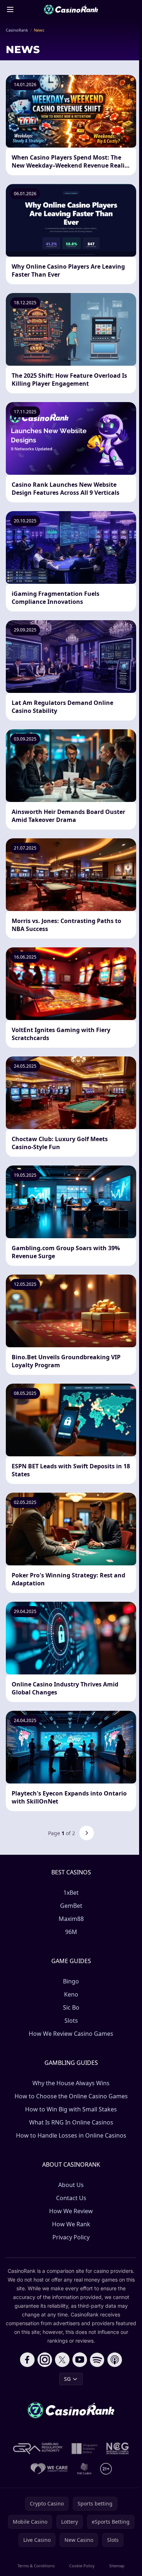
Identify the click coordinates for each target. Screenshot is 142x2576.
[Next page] (87, 1833)
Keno (71, 1994)
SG (67, 2379)
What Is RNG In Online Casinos (71, 2122)
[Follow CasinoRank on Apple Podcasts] (115, 2360)
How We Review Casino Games (71, 2034)
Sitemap (117, 2566)
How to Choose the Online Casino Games (71, 2096)
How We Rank (71, 2224)
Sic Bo (71, 2007)
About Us (71, 2185)
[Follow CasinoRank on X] (62, 2360)
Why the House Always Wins (71, 2083)
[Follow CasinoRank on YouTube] (80, 2360)
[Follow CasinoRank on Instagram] (45, 2360)
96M (71, 1932)
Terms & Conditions (36, 2566)
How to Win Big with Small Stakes (71, 2109)
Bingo (71, 1981)
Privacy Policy (71, 2237)
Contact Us (71, 2198)
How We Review (71, 2211)
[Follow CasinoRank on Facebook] (27, 2360)
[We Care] (49, 2469)
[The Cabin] (84, 2469)
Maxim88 (71, 1919)
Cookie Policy (82, 2566)
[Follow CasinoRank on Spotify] (97, 2360)
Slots (71, 2021)
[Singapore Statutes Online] (84, 2448)
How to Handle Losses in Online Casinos (71, 2135)
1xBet (71, 1893)
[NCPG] (118, 2448)
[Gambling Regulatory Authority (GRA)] (38, 2448)
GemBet (71, 1906)
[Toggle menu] (10, 9)
